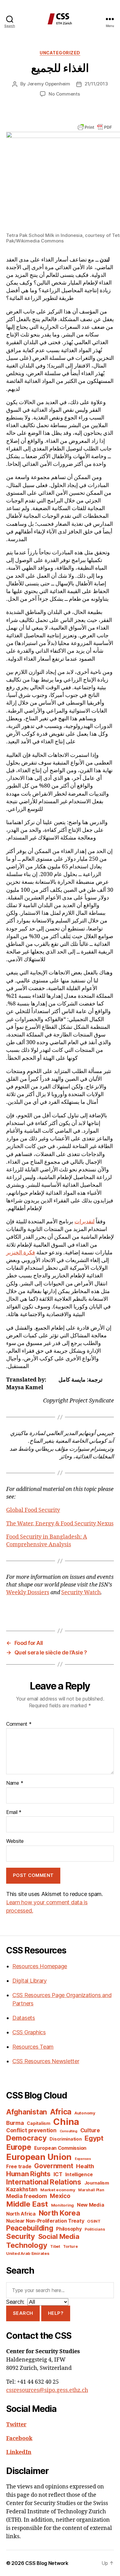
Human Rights (28, 2174)
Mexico (60, 2196)
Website (15, 1841)
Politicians (95, 2229)
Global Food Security (33, 1510)
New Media (91, 2205)
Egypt (94, 2138)
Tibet (55, 2246)
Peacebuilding (30, 2228)
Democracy (26, 2138)
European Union (39, 2157)
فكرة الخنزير (21, 1253)
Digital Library (30, 1981)
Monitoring (62, 2205)
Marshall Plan (91, 2190)
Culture (90, 2130)
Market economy (58, 2190)
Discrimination (66, 2139)
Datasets (24, 2018)
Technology (27, 2245)
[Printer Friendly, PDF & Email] (95, 126)
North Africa (21, 2214)
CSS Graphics (29, 2032)
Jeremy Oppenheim (49, 84)
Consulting (68, 2131)
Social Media (59, 2236)
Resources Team (33, 2047)
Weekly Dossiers (28, 1593)
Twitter (16, 2425)
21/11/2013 (96, 84)
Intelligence (79, 2175)
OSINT (94, 2221)
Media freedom (27, 2196)
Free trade (19, 2167)
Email (14, 1812)
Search (23, 2313)
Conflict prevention (31, 2130)
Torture (70, 2246)
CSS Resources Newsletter (46, 2061)
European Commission (60, 2148)
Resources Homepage (40, 1966)
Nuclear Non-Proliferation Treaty (45, 2221)
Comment (19, 1724)
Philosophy (69, 2229)
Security (21, 2236)
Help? (56, 2313)
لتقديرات (84, 1222)
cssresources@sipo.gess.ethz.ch (47, 2390)
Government (54, 2166)
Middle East (27, 2204)
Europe (19, 2147)
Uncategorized (60, 53)
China (66, 2122)
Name (15, 1783)
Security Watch (81, 1593)
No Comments (64, 94)
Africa (61, 2112)
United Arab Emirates (28, 2253)
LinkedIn (19, 2452)
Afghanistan (27, 2112)
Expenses (83, 2159)
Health (85, 2166)
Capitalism (38, 2123)
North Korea (60, 2213)
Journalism (97, 2183)
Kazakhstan (22, 2189)
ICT (58, 2174)
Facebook (19, 2438)
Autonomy (85, 2113)
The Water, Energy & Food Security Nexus (60, 1524)
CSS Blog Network (47, 2563)
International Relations (44, 2182)
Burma (15, 2123)
